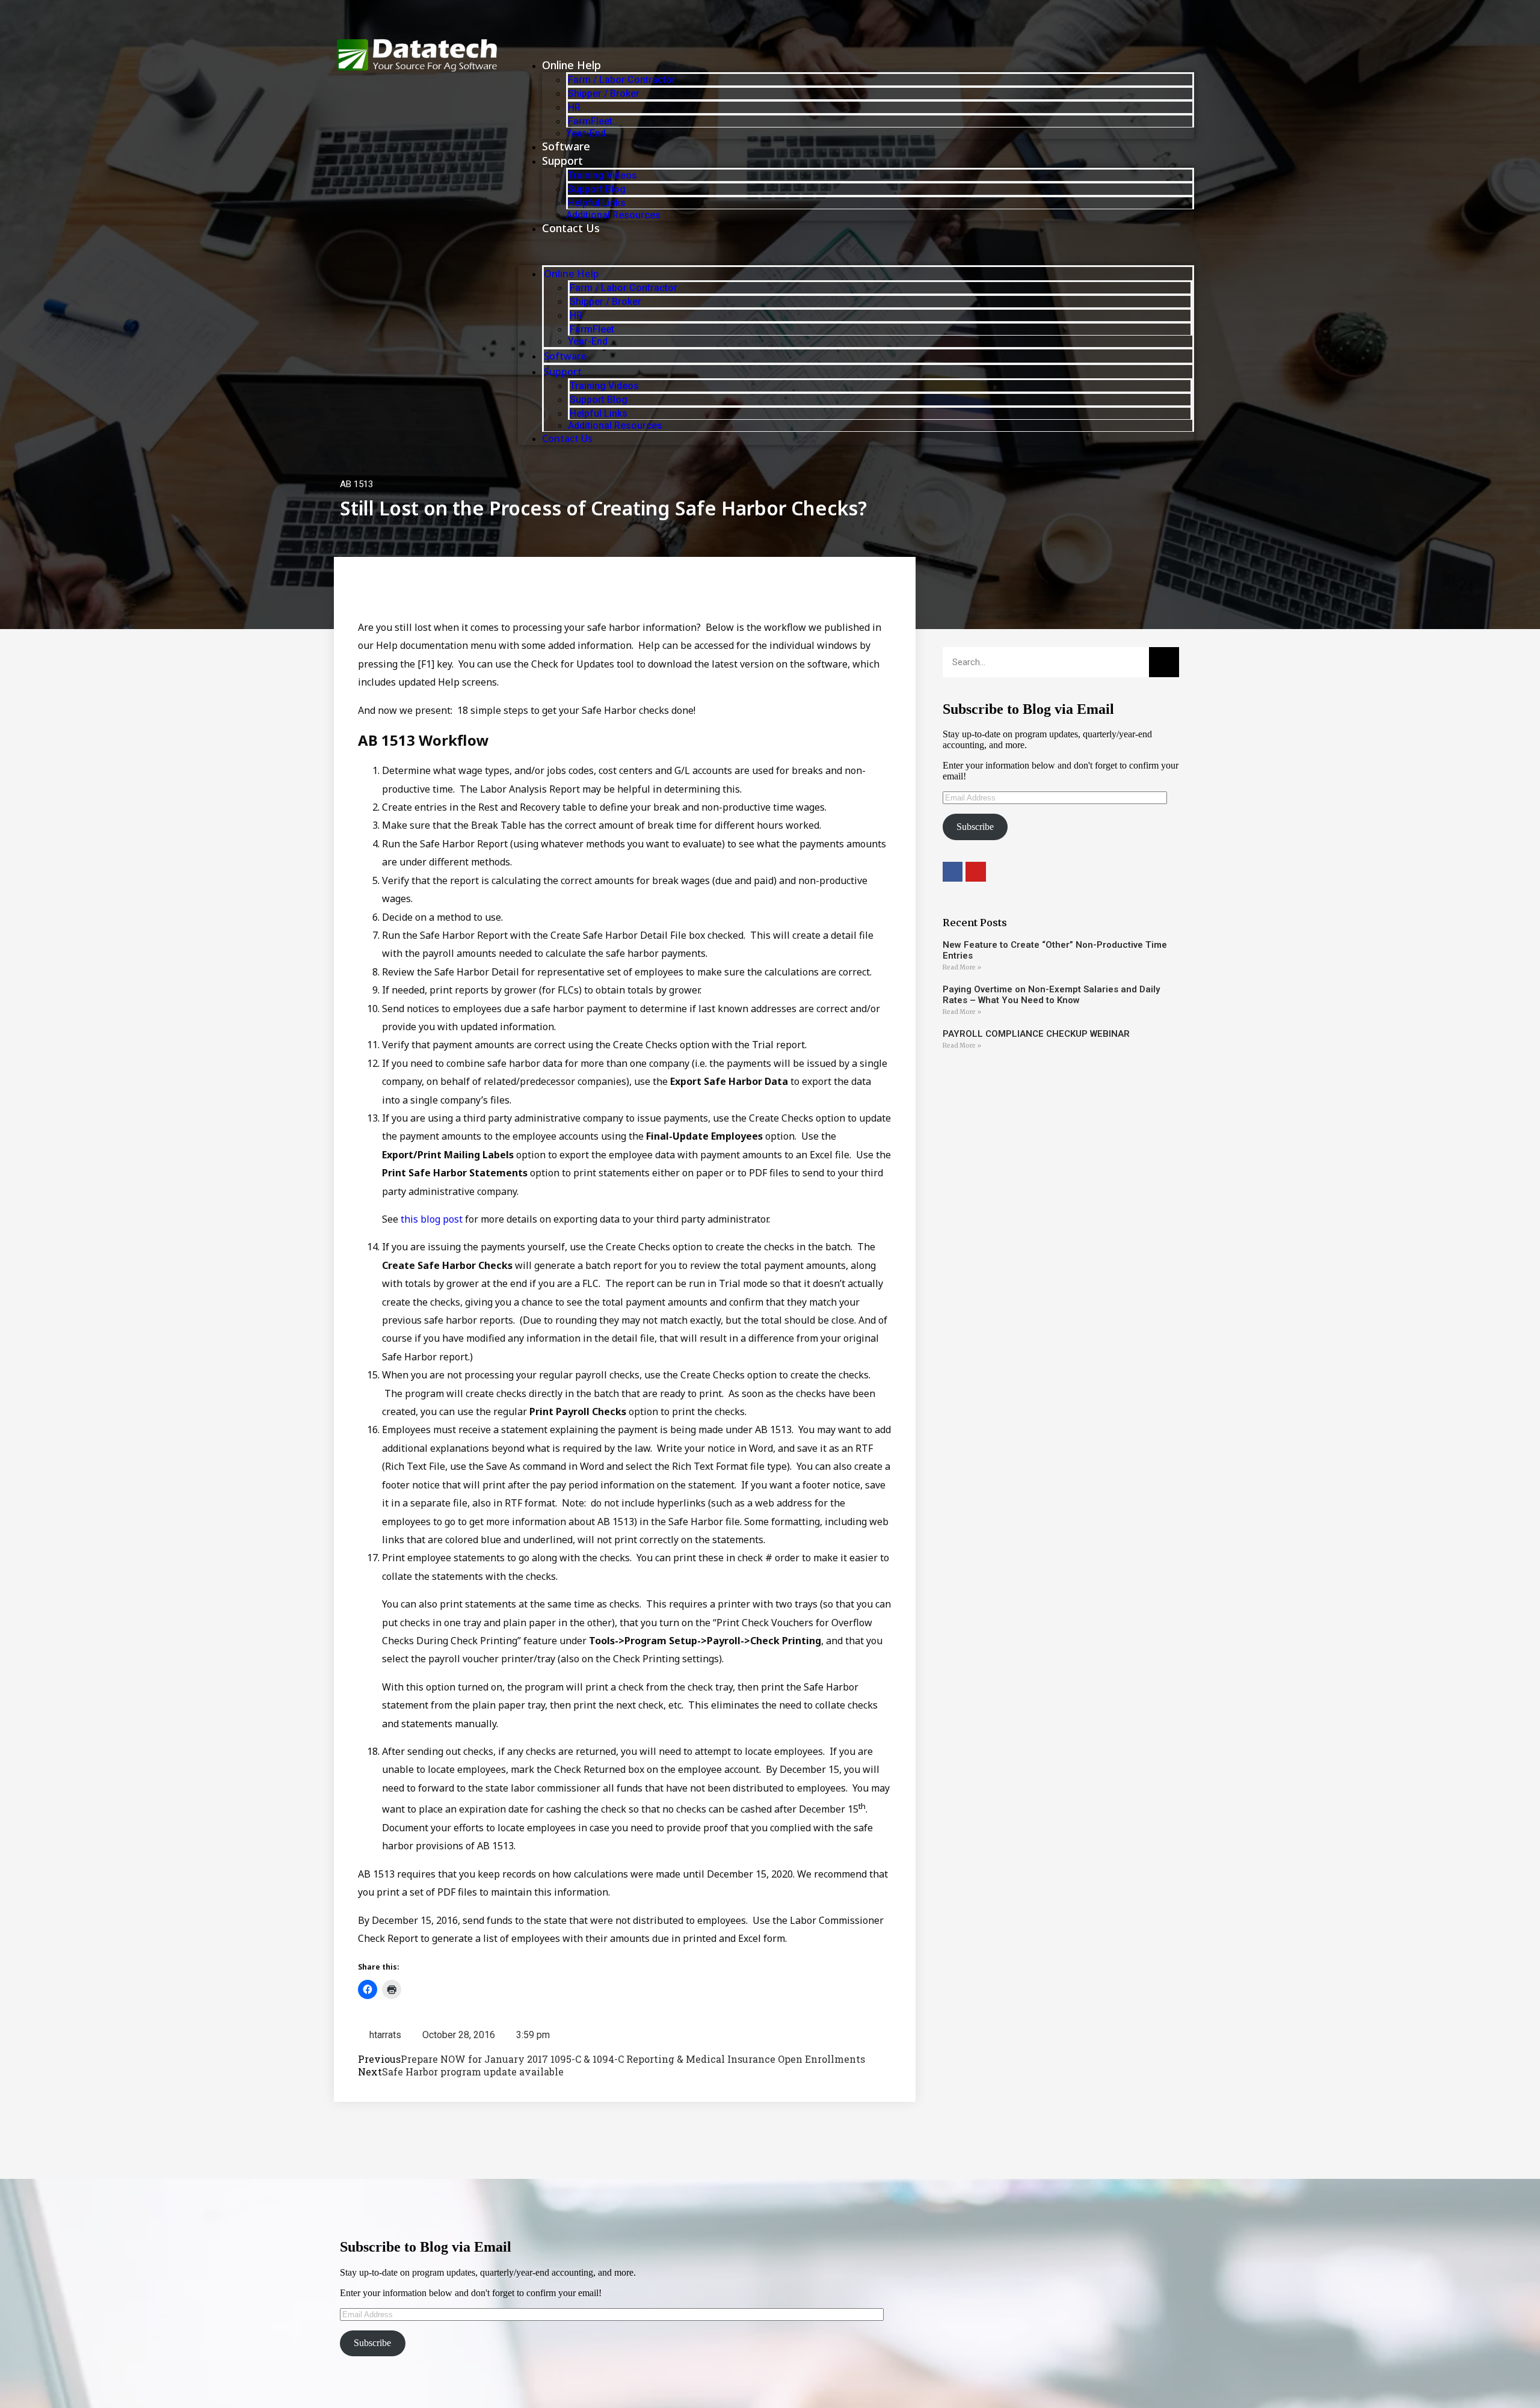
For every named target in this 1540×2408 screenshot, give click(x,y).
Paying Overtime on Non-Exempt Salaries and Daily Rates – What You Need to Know (1051, 995)
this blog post (432, 1219)
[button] (856, 250)
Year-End (586, 133)
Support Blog (597, 189)
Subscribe (975, 827)
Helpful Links (597, 203)
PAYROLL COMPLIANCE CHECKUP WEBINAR (1036, 1034)
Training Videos (602, 175)
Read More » (962, 967)
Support (562, 161)
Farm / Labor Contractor (622, 80)
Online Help (571, 65)
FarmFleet (590, 121)
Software (566, 146)
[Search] (1164, 662)
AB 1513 (356, 484)
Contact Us (571, 228)
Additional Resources (613, 215)
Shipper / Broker (604, 94)
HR (574, 107)
